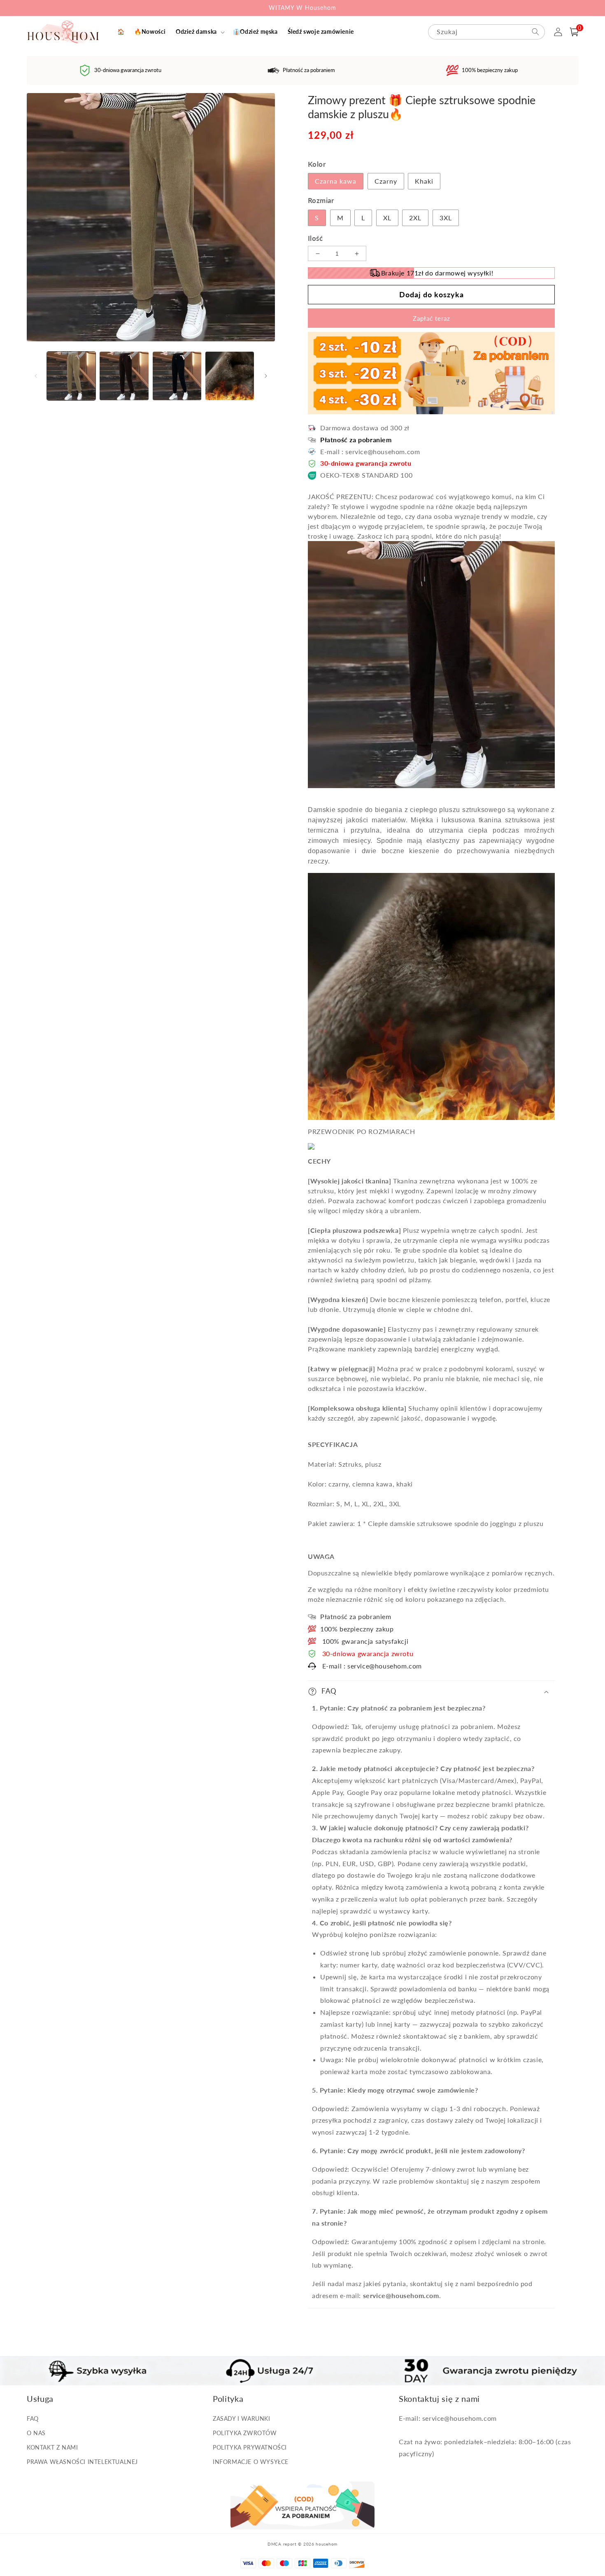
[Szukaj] (535, 32)
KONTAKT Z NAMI (52, 2447)
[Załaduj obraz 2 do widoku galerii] (124, 376)
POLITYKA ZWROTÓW (245, 2433)
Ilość (315, 238)
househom (327, 2544)
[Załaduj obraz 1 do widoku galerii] (71, 376)
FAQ (33, 2418)
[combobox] (486, 32)
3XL (446, 218)
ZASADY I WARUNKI (242, 2418)
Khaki (424, 181)
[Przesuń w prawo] (266, 376)
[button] (199, 32)
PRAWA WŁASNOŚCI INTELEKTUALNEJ (82, 2462)
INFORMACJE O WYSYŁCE (251, 2462)
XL (387, 218)
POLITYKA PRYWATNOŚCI (250, 2447)
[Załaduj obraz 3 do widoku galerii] (177, 376)
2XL (415, 218)
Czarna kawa (336, 181)
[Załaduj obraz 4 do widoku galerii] (230, 376)
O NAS (36, 2433)
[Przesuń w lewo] (36, 376)
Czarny (386, 181)
